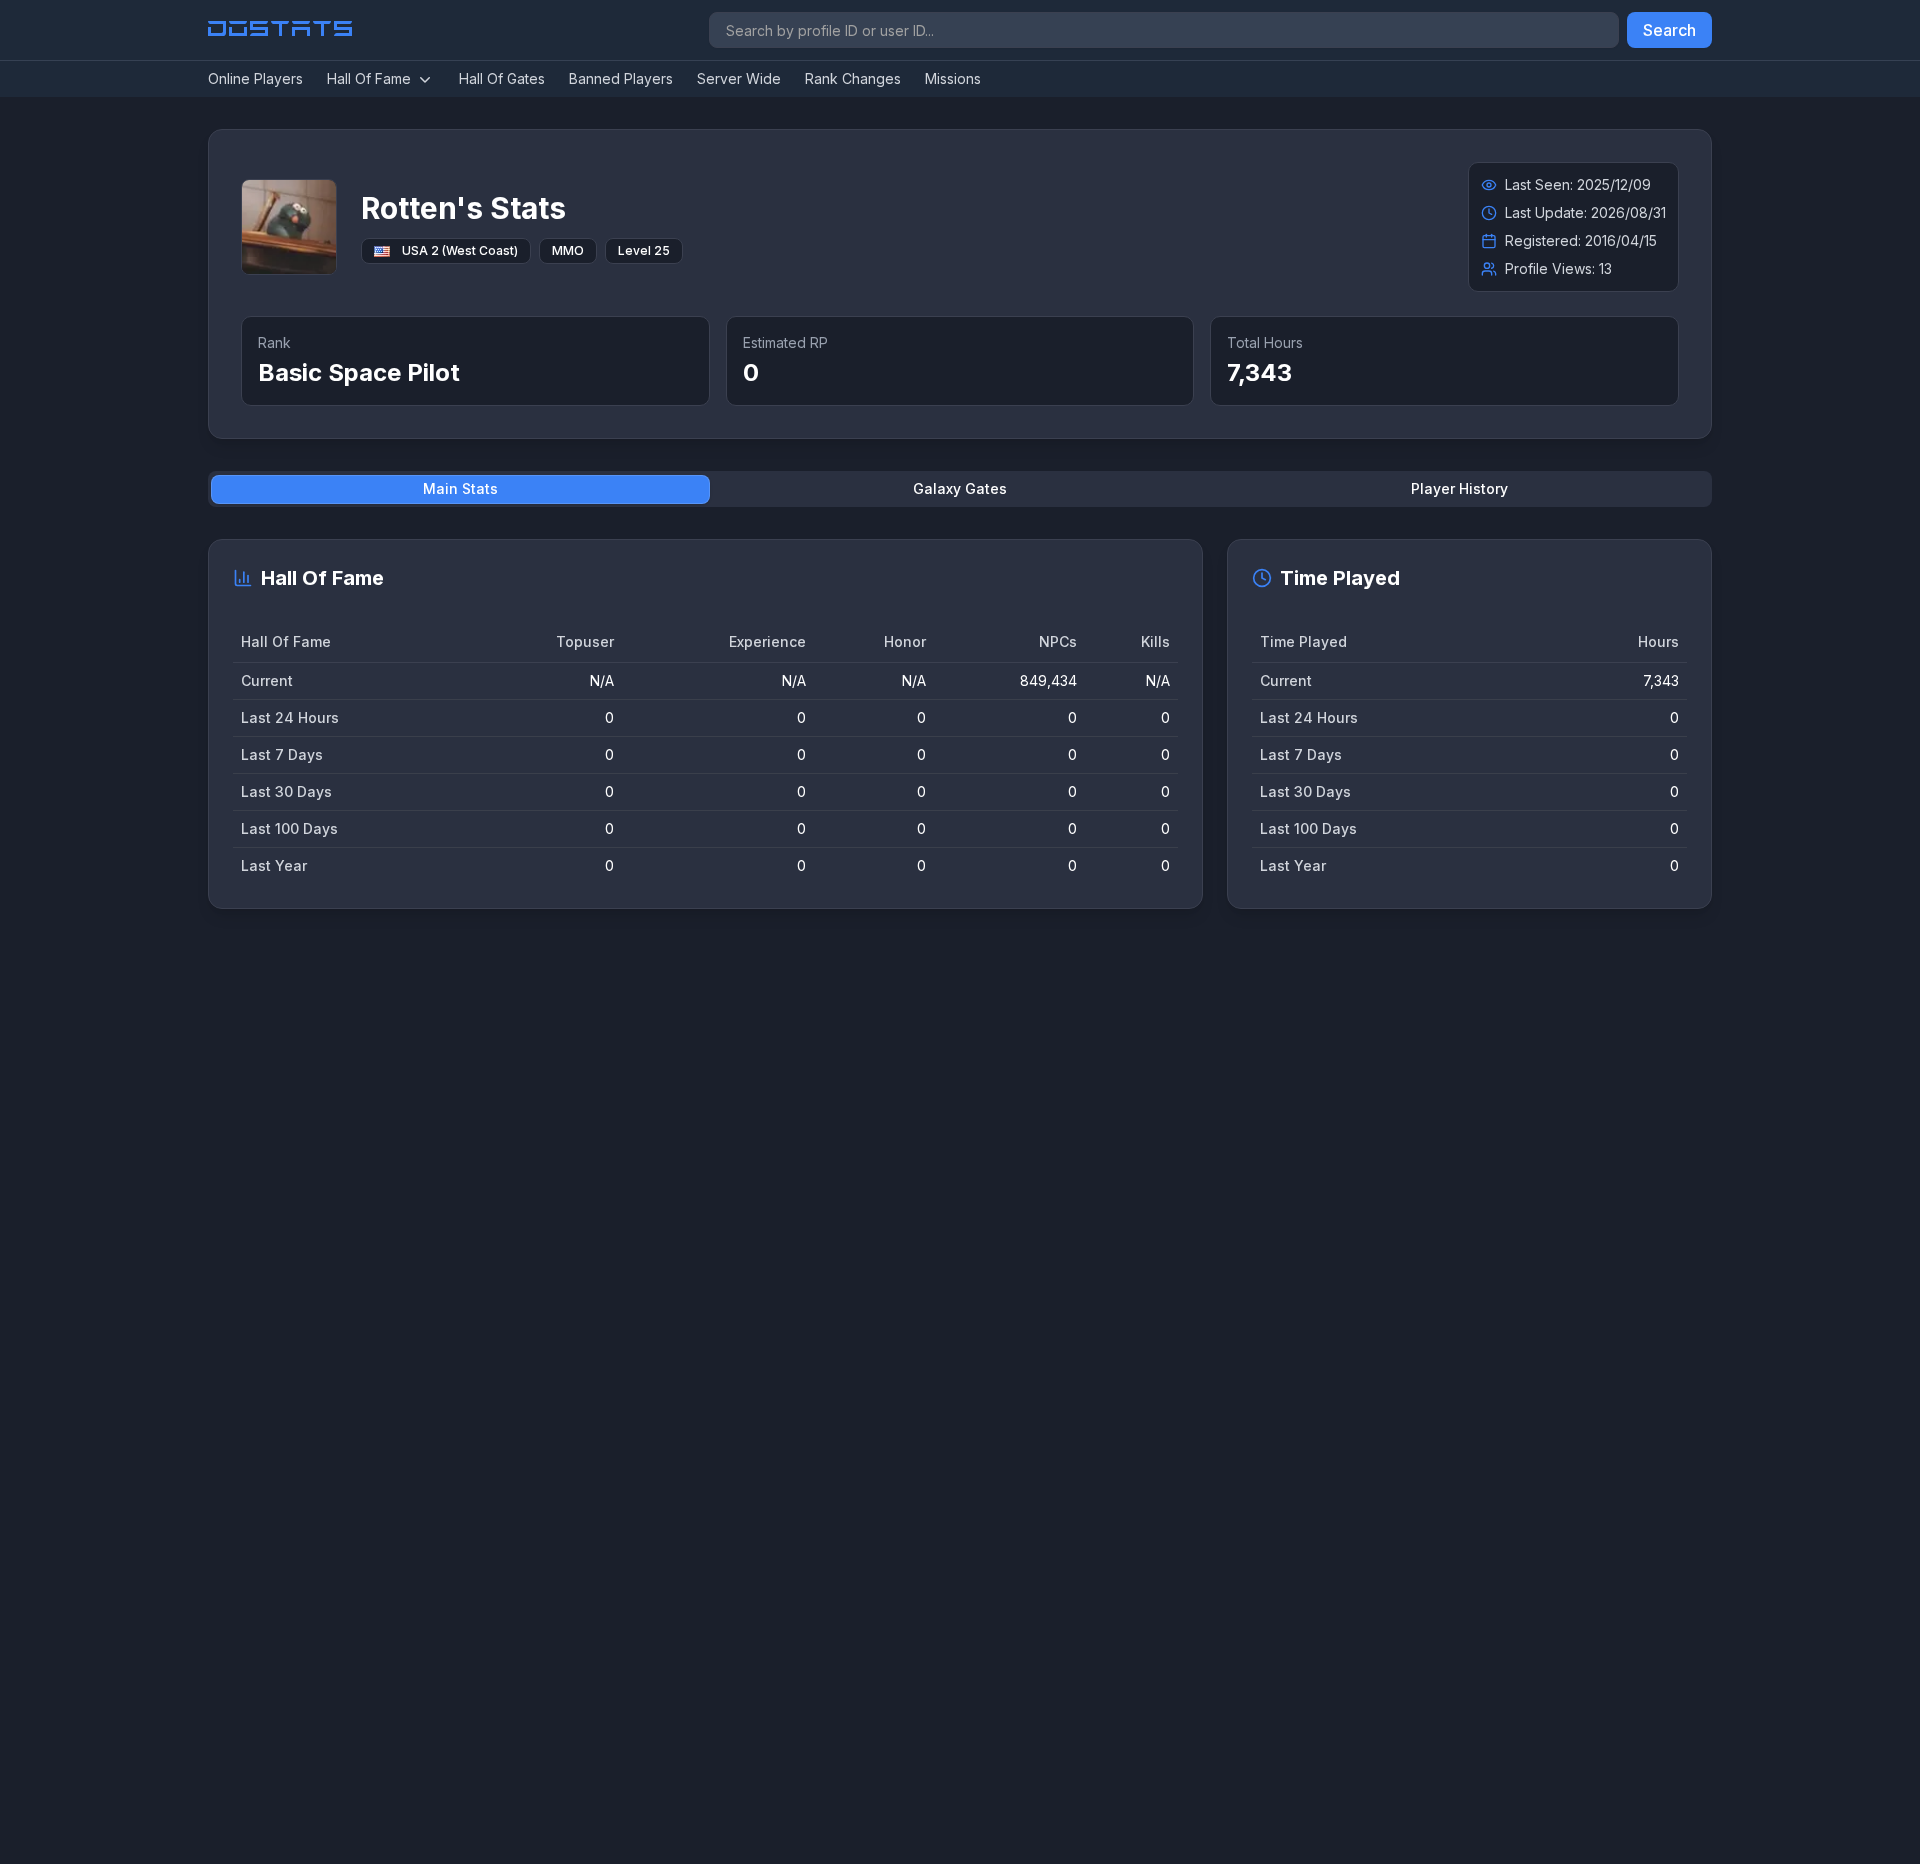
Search (1669, 30)
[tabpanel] (960, 724)
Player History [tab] (1459, 488)
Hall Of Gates (502, 78)
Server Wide (739, 78)
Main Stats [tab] (460, 488)
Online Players (255, 78)
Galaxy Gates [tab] (960, 488)
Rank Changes (853, 78)
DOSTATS (281, 30)
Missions (953, 78)
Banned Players (621, 78)
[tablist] (960, 489)
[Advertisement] (808, 1233)
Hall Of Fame (369, 78)
